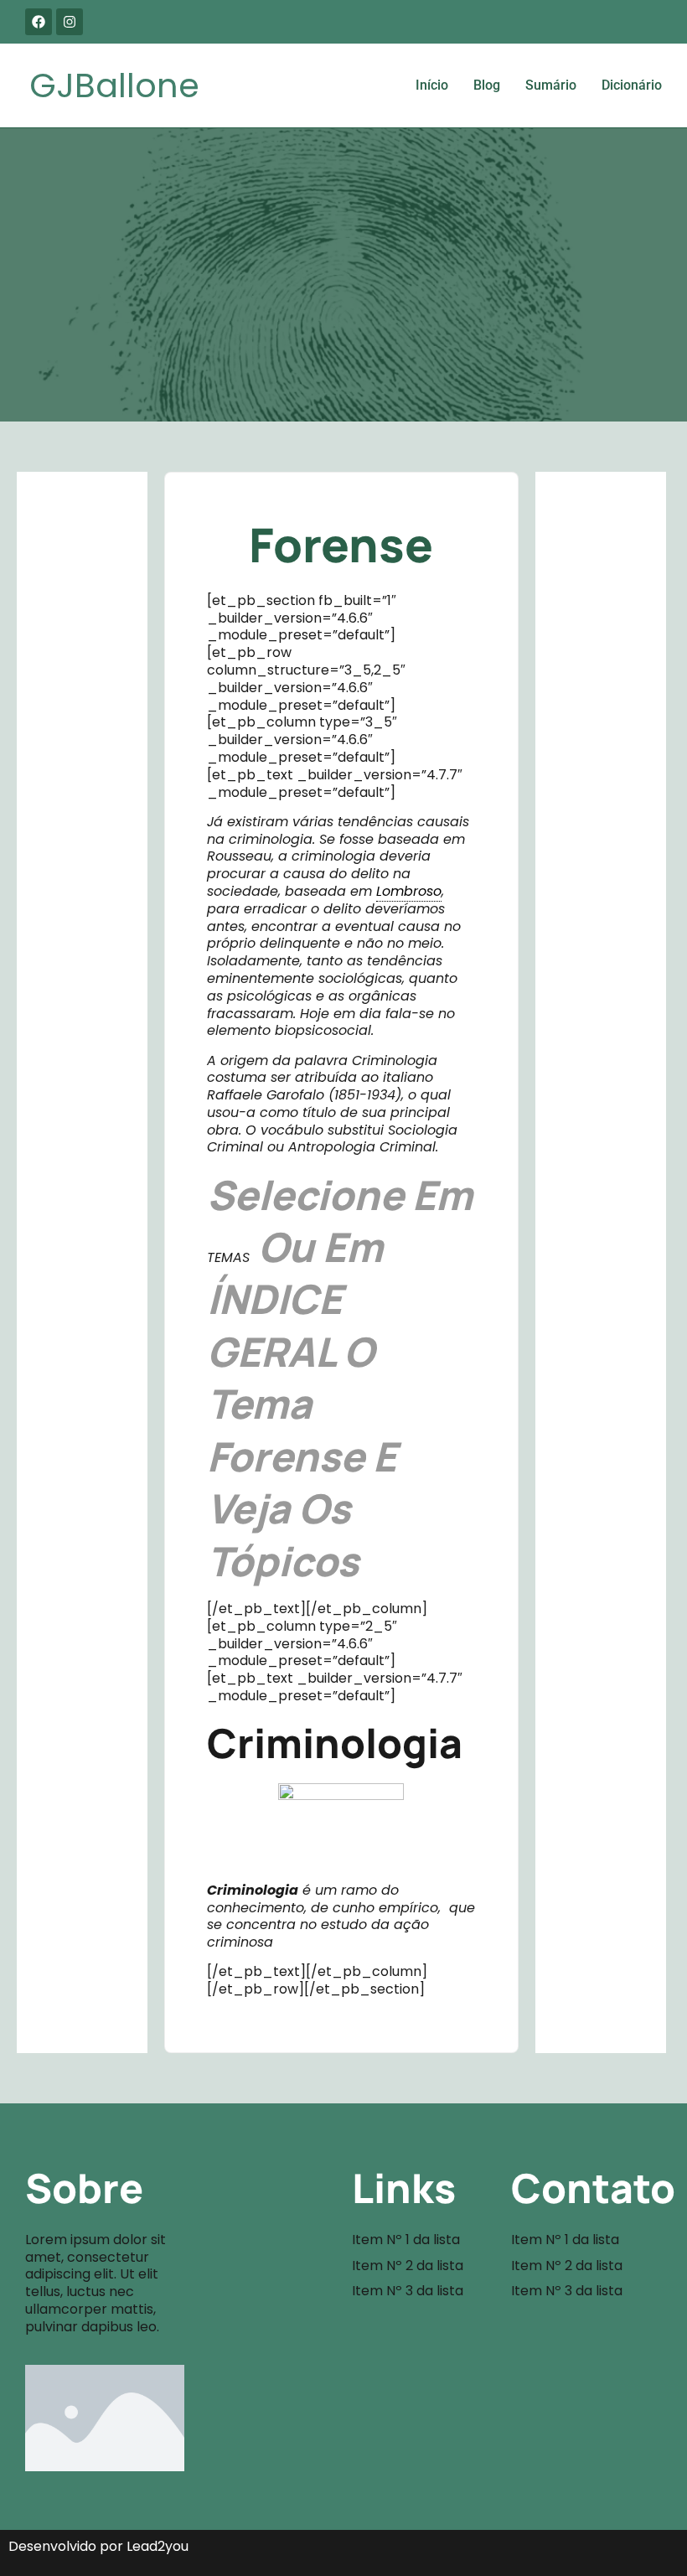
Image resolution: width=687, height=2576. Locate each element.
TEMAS (228, 1257)
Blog (487, 85)
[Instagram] (70, 22)
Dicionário (632, 85)
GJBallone (114, 85)
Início (432, 85)
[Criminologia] (341, 1827)
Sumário (551, 85)
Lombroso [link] (409, 891)
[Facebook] (39, 22)
